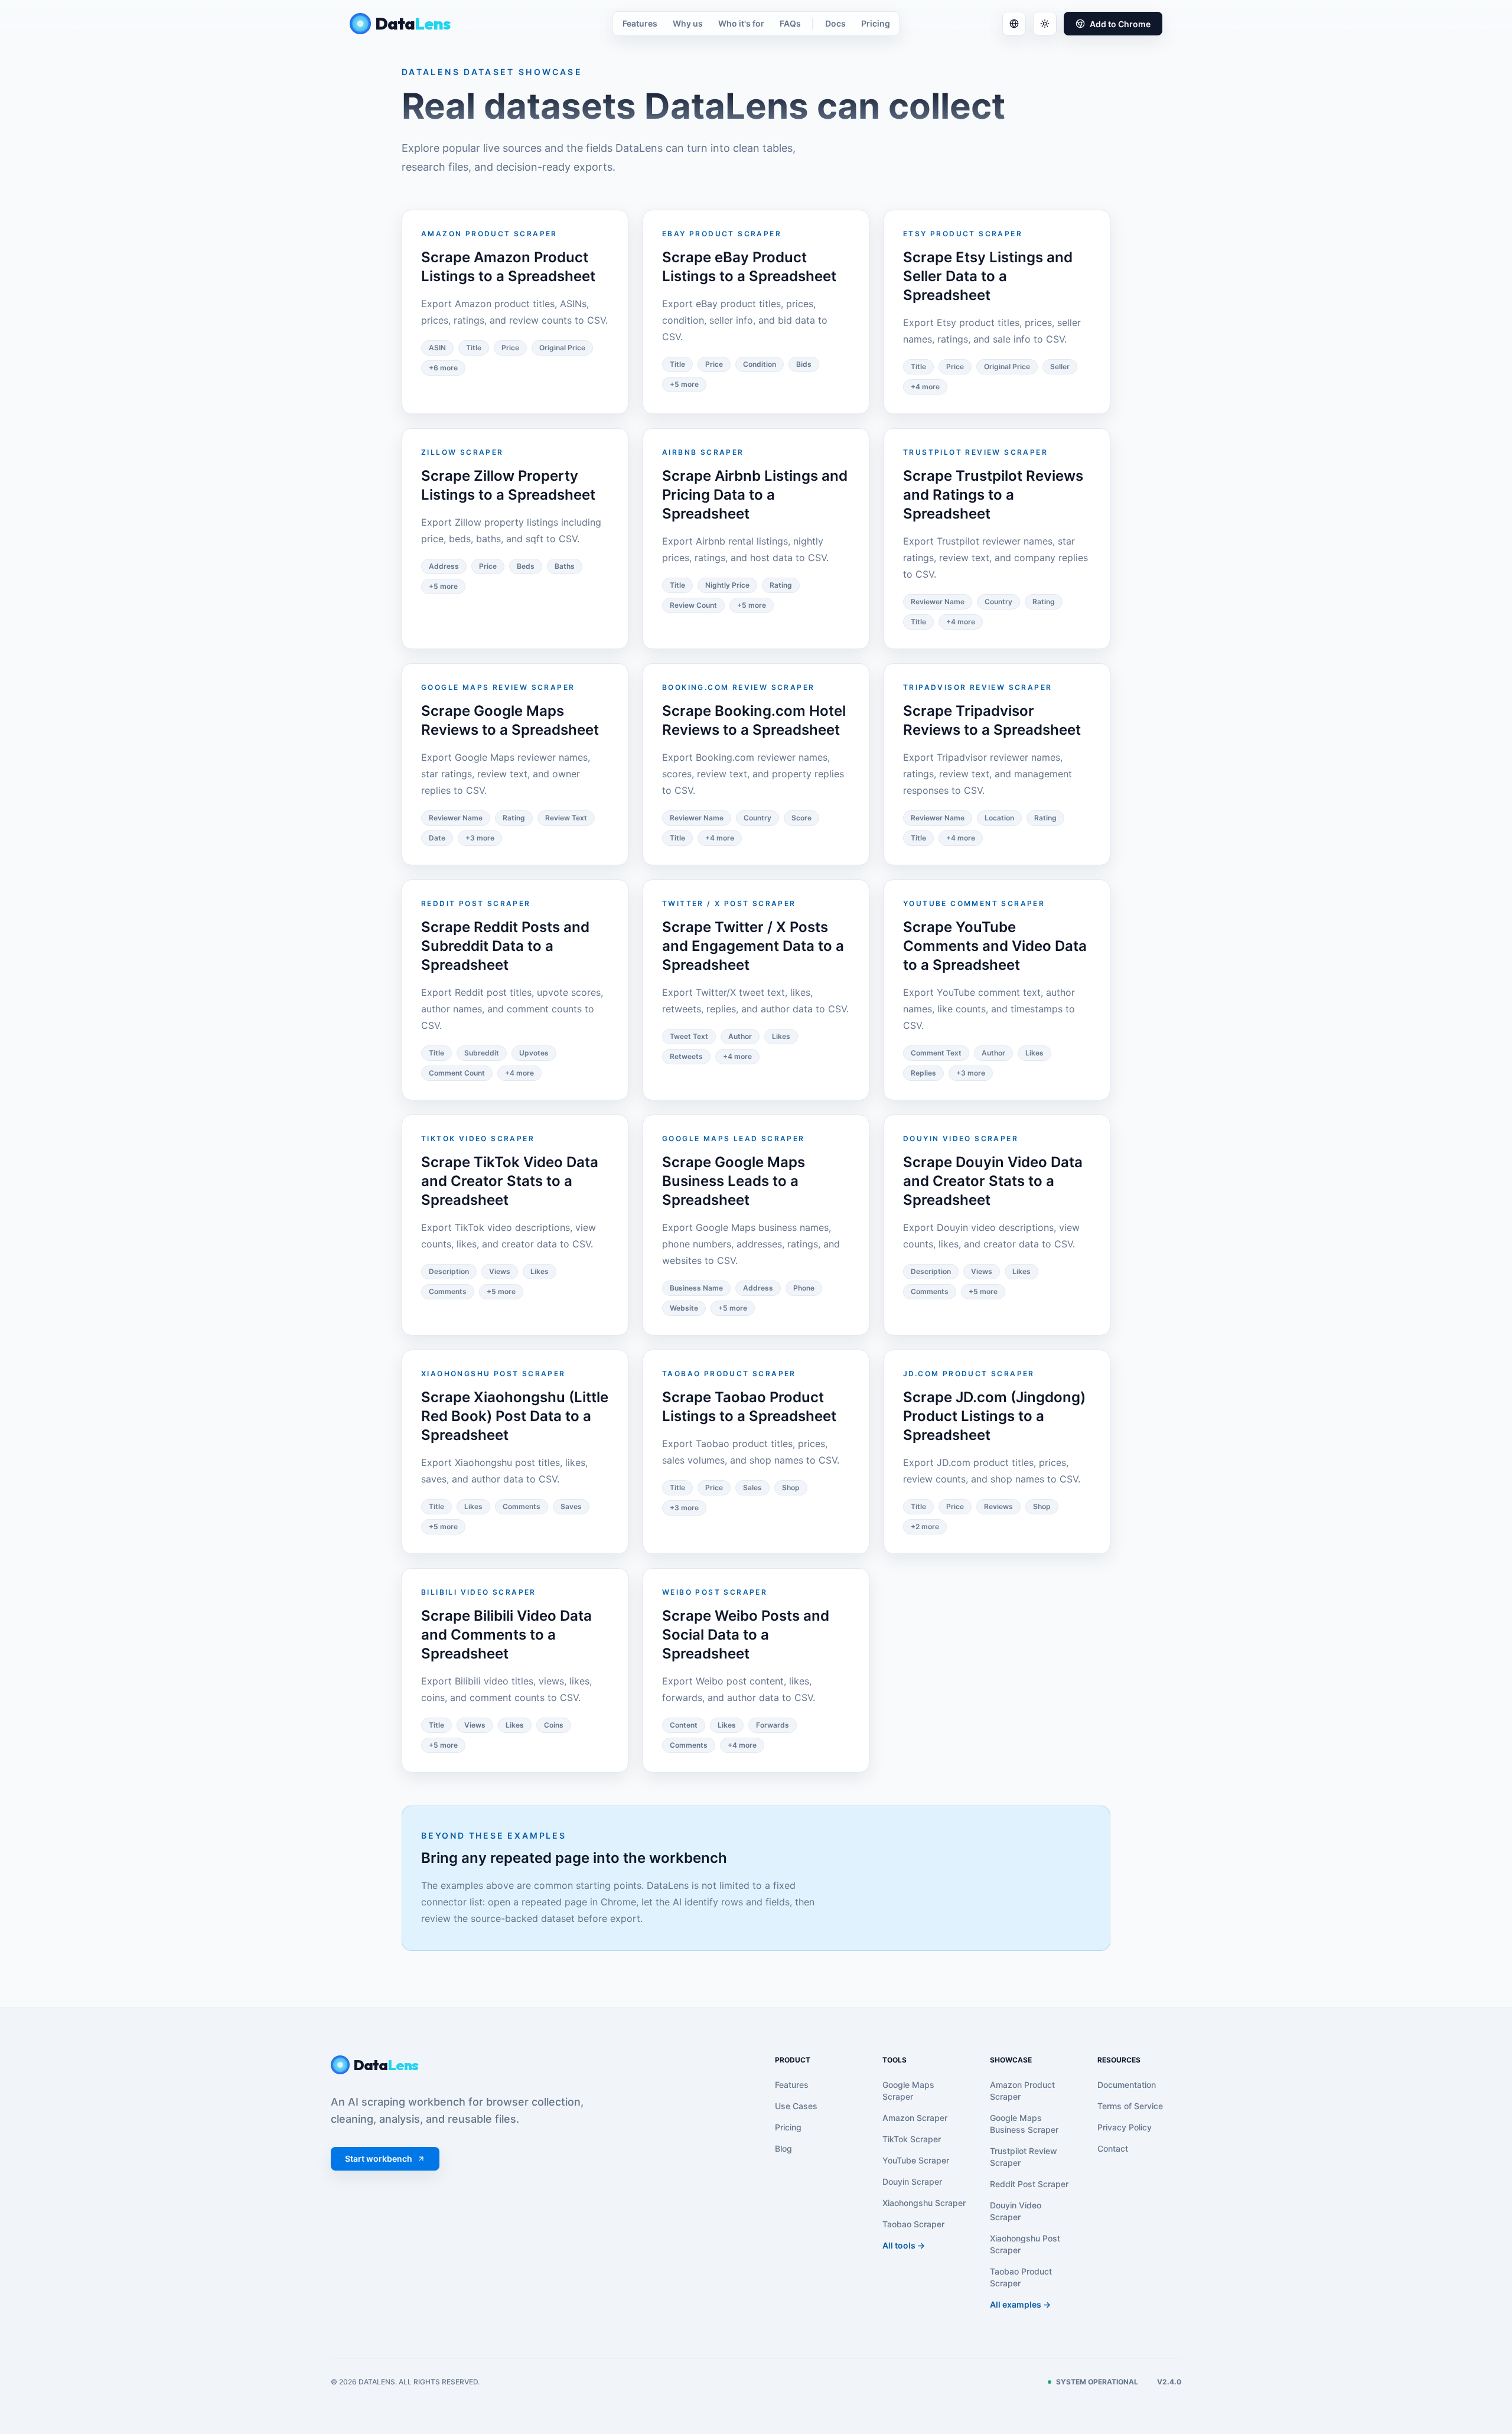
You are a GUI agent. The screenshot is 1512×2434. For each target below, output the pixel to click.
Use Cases (796, 2106)
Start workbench (379, 2158)
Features (640, 23)
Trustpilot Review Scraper (1024, 2157)
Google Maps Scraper (908, 2091)
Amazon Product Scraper (1022, 2091)
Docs (835, 23)
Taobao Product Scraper (1021, 2277)
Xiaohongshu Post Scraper (1025, 2244)
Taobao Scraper (913, 2224)
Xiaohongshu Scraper (924, 2203)
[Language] (1014, 24)
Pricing (876, 23)
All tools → (904, 2245)
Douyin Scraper (912, 2182)
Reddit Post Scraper (1029, 2184)
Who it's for (741, 23)
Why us (688, 23)
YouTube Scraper (916, 2160)
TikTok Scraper (912, 2139)
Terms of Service (1130, 2106)
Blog (783, 2148)
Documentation (1127, 2085)
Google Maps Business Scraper (1024, 2124)
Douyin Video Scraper (1016, 2211)
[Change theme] (1045, 24)
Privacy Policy (1125, 2127)
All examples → (1020, 2304)
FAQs (790, 23)
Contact (1113, 2148)
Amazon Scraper (915, 2118)
